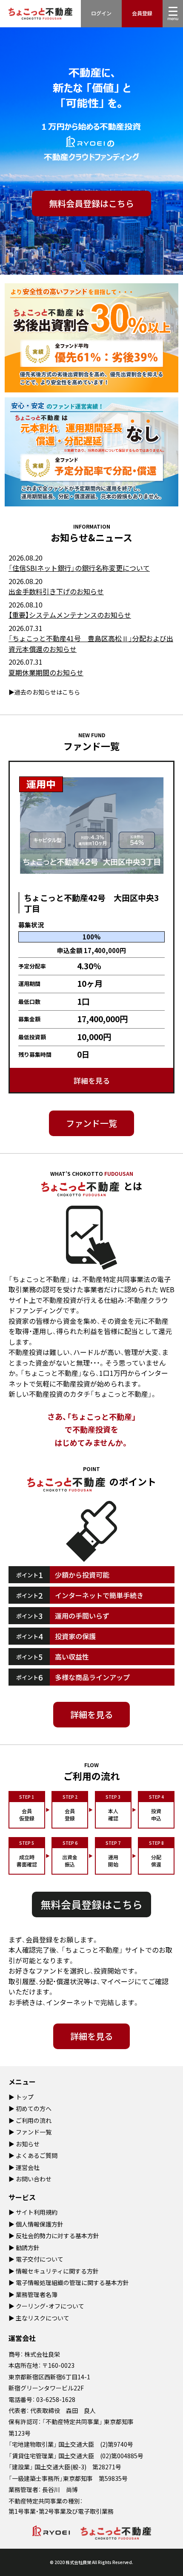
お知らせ (28, 2144)
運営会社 (28, 2167)
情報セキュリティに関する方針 (57, 2271)
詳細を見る (92, 1080)
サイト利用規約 (37, 2212)
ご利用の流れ (34, 2120)
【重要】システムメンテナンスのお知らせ (70, 615)
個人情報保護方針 (40, 2224)
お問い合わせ (34, 2179)
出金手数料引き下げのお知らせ (56, 591)
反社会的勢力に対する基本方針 (57, 2236)
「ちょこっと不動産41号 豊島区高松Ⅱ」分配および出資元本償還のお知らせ (91, 644)
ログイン (101, 13)
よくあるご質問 (37, 2155)
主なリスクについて (43, 2318)
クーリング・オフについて (50, 2306)
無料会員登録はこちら (91, 203)
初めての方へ (34, 2108)
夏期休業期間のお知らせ (46, 672)
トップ (25, 2097)
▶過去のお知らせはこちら (44, 692)
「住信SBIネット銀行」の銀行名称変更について (79, 568)
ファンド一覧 (91, 1123)
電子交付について (40, 2259)
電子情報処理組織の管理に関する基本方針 (72, 2282)
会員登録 (142, 13)
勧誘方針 (28, 2247)
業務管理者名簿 (37, 2294)
